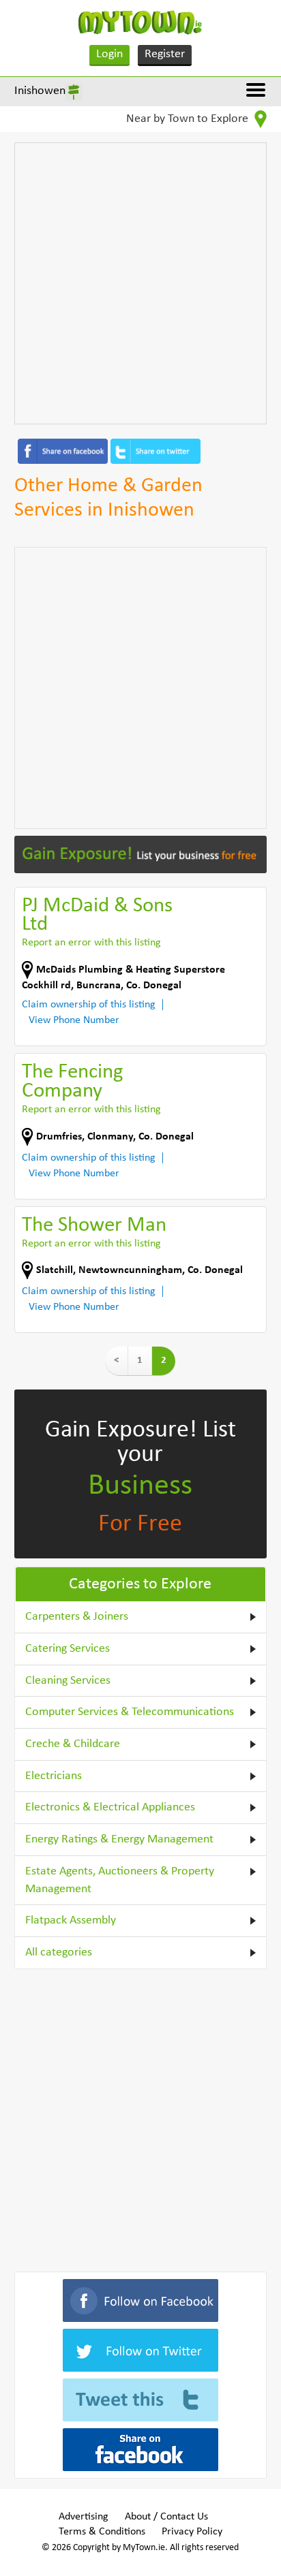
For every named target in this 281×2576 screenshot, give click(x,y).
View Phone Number (74, 1020)
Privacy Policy (192, 2532)
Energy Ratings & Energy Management (119, 1839)
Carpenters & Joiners (77, 1617)
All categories (59, 1952)
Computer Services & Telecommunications (130, 1712)
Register (165, 54)
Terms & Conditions (102, 2532)
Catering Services (68, 1649)
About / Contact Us (166, 2517)
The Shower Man (94, 1226)
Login (109, 54)
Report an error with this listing (91, 943)
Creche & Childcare (73, 1744)
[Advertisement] (140, 283)
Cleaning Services (68, 1681)
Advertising (84, 2517)
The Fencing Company (73, 1082)
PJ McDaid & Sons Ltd (97, 916)
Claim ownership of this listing (89, 1005)
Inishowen (40, 91)
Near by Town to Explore (189, 119)
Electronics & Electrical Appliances (110, 1807)
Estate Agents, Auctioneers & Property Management (120, 1880)
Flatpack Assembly (71, 1920)
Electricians (54, 1776)
